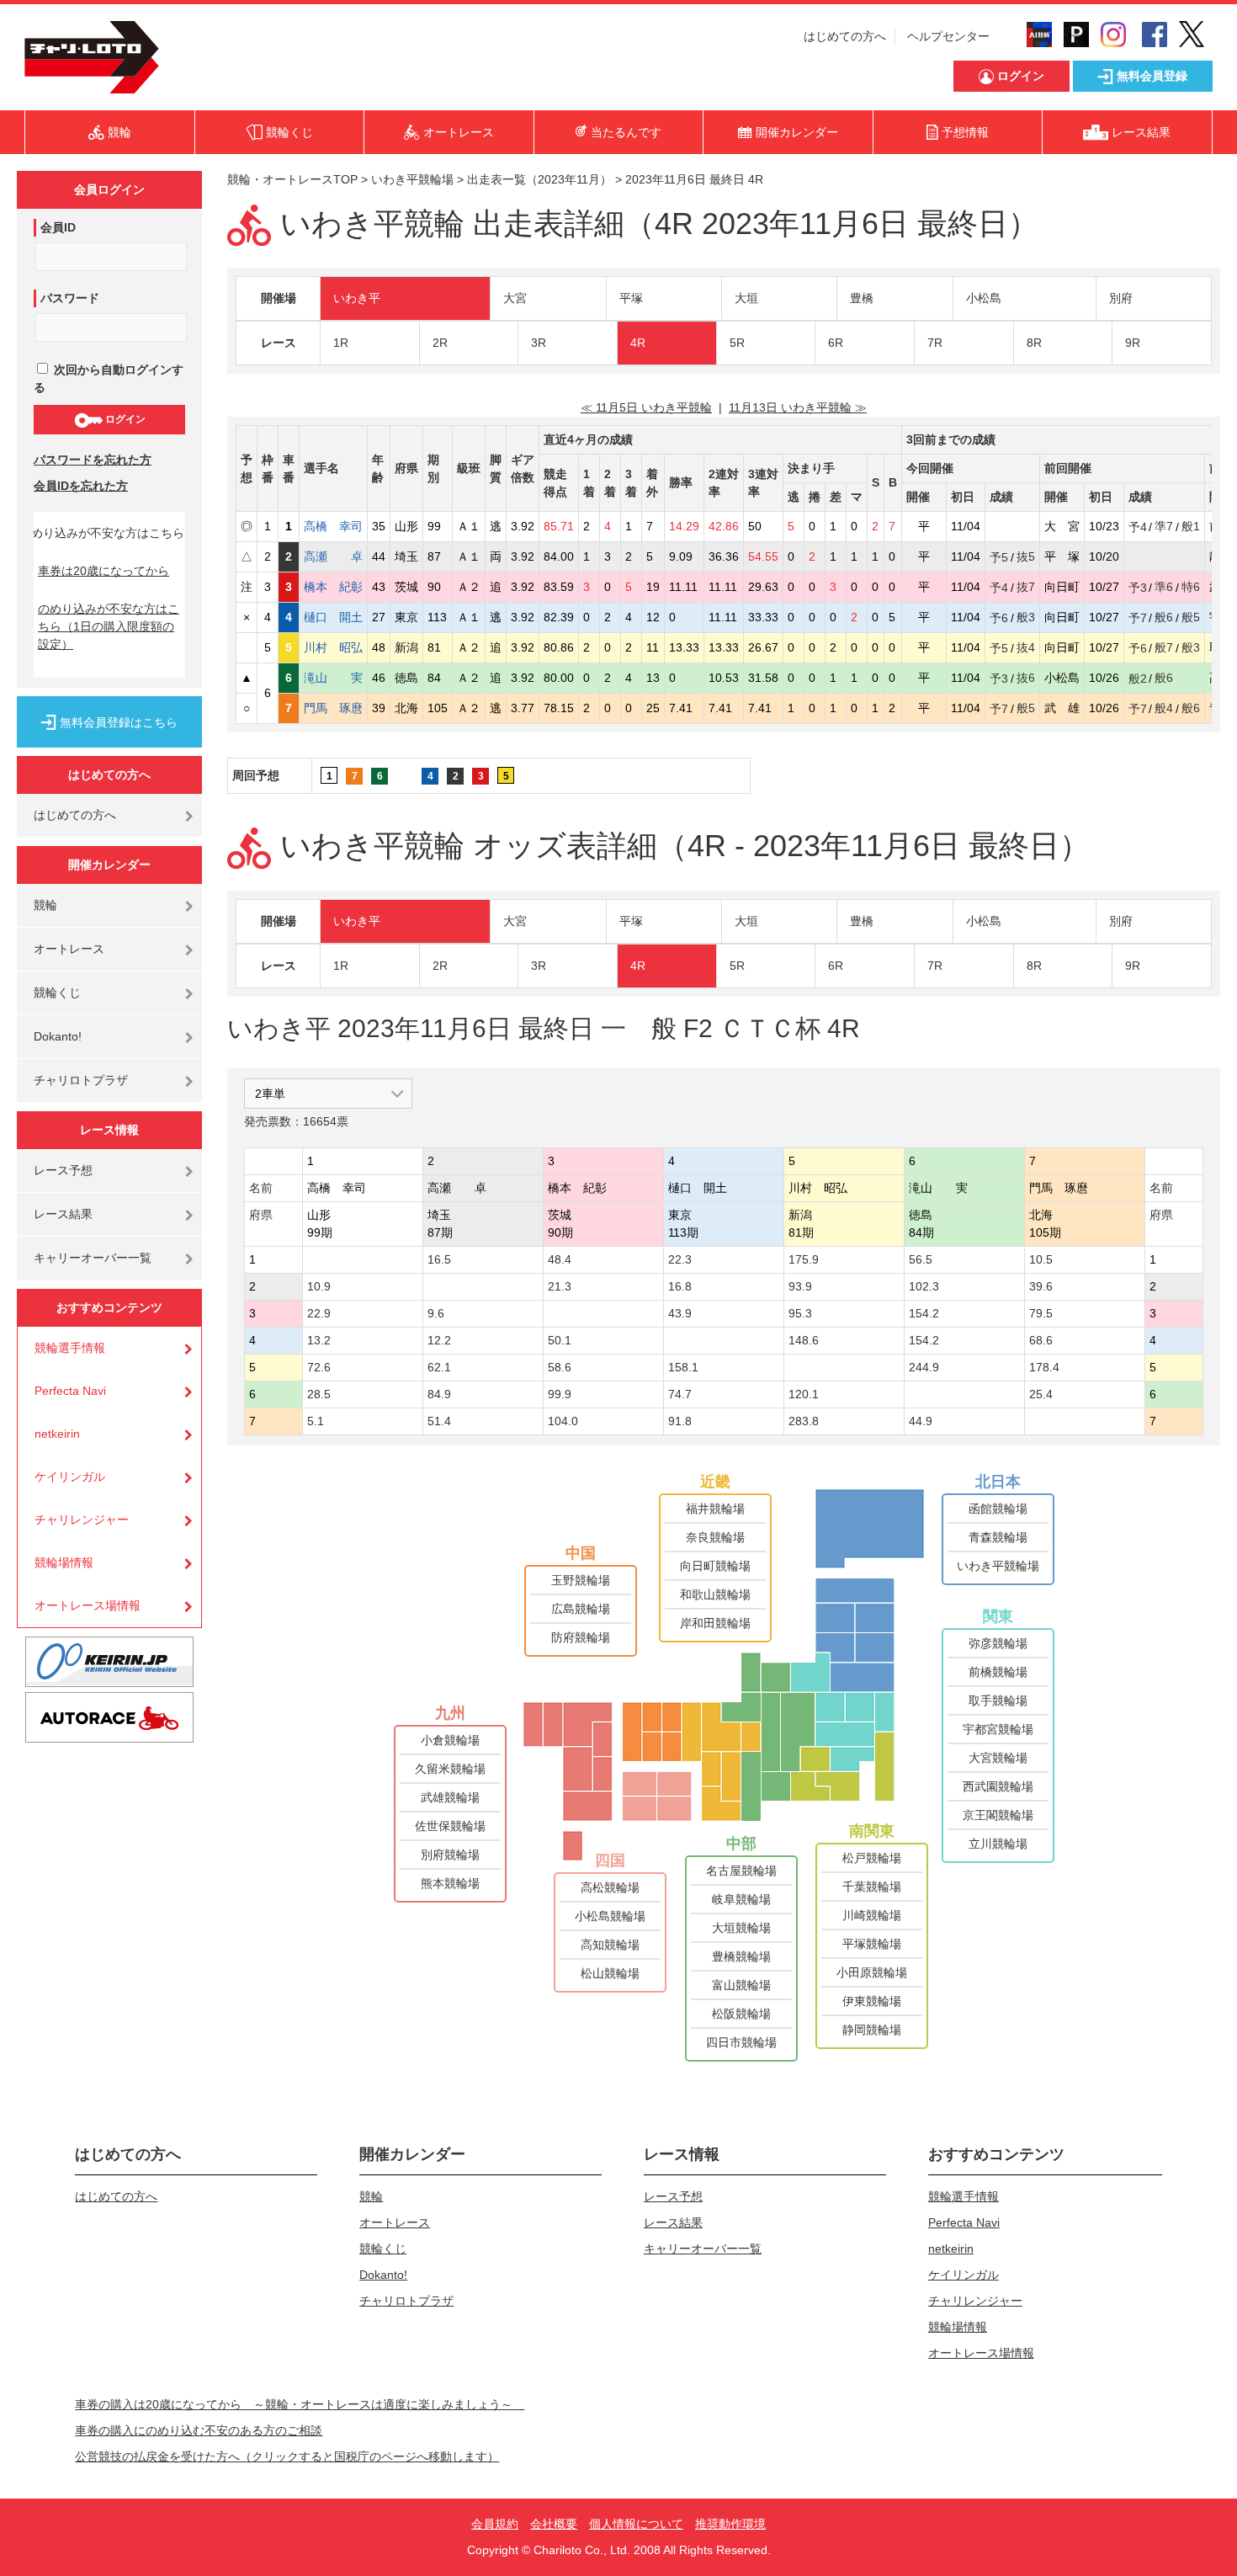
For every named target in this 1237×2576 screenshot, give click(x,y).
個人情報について (636, 2524)
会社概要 (554, 2524)
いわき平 (357, 298)
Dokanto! (58, 1036)
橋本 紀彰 (333, 587)
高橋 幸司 (333, 526)
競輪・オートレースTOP (292, 179)
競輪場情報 (64, 1562)
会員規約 (495, 2524)
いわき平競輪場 (412, 179)
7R (935, 343)
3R (539, 343)
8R (1034, 343)
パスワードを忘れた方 (93, 460)
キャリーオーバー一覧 (93, 1258)
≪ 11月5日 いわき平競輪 (646, 407)
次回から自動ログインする (109, 378)
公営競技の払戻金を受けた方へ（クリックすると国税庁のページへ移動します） (287, 2456)
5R (737, 343)
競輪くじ (57, 993)
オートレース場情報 (88, 1605)
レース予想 (63, 1170)
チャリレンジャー (82, 1520)
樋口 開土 (333, 617)
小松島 (984, 298)
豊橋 (862, 298)
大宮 (515, 298)
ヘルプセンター (948, 36)
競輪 (45, 905)
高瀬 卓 (333, 556)
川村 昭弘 (333, 647)
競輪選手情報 (70, 1348)
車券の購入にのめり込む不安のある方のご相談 (199, 2430)
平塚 (631, 298)
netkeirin (57, 1434)
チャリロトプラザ (81, 1080)
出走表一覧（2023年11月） (539, 179)
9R (1133, 343)
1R (341, 343)
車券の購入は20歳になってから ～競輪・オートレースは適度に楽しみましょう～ (300, 2404)
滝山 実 (333, 678)
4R (638, 343)
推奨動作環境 (730, 2524)
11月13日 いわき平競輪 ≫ (798, 407)
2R (440, 343)
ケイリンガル (70, 1477)
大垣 (746, 298)
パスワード (70, 298)
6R (836, 343)
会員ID (58, 227)
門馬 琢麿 (333, 708)
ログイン (124, 419)
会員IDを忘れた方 (81, 486)
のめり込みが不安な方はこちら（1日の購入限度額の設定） (109, 626)
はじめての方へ (845, 36)
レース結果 (63, 1214)
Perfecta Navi (70, 1391)
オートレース (69, 949)
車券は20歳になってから (104, 571)
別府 (1121, 298)
